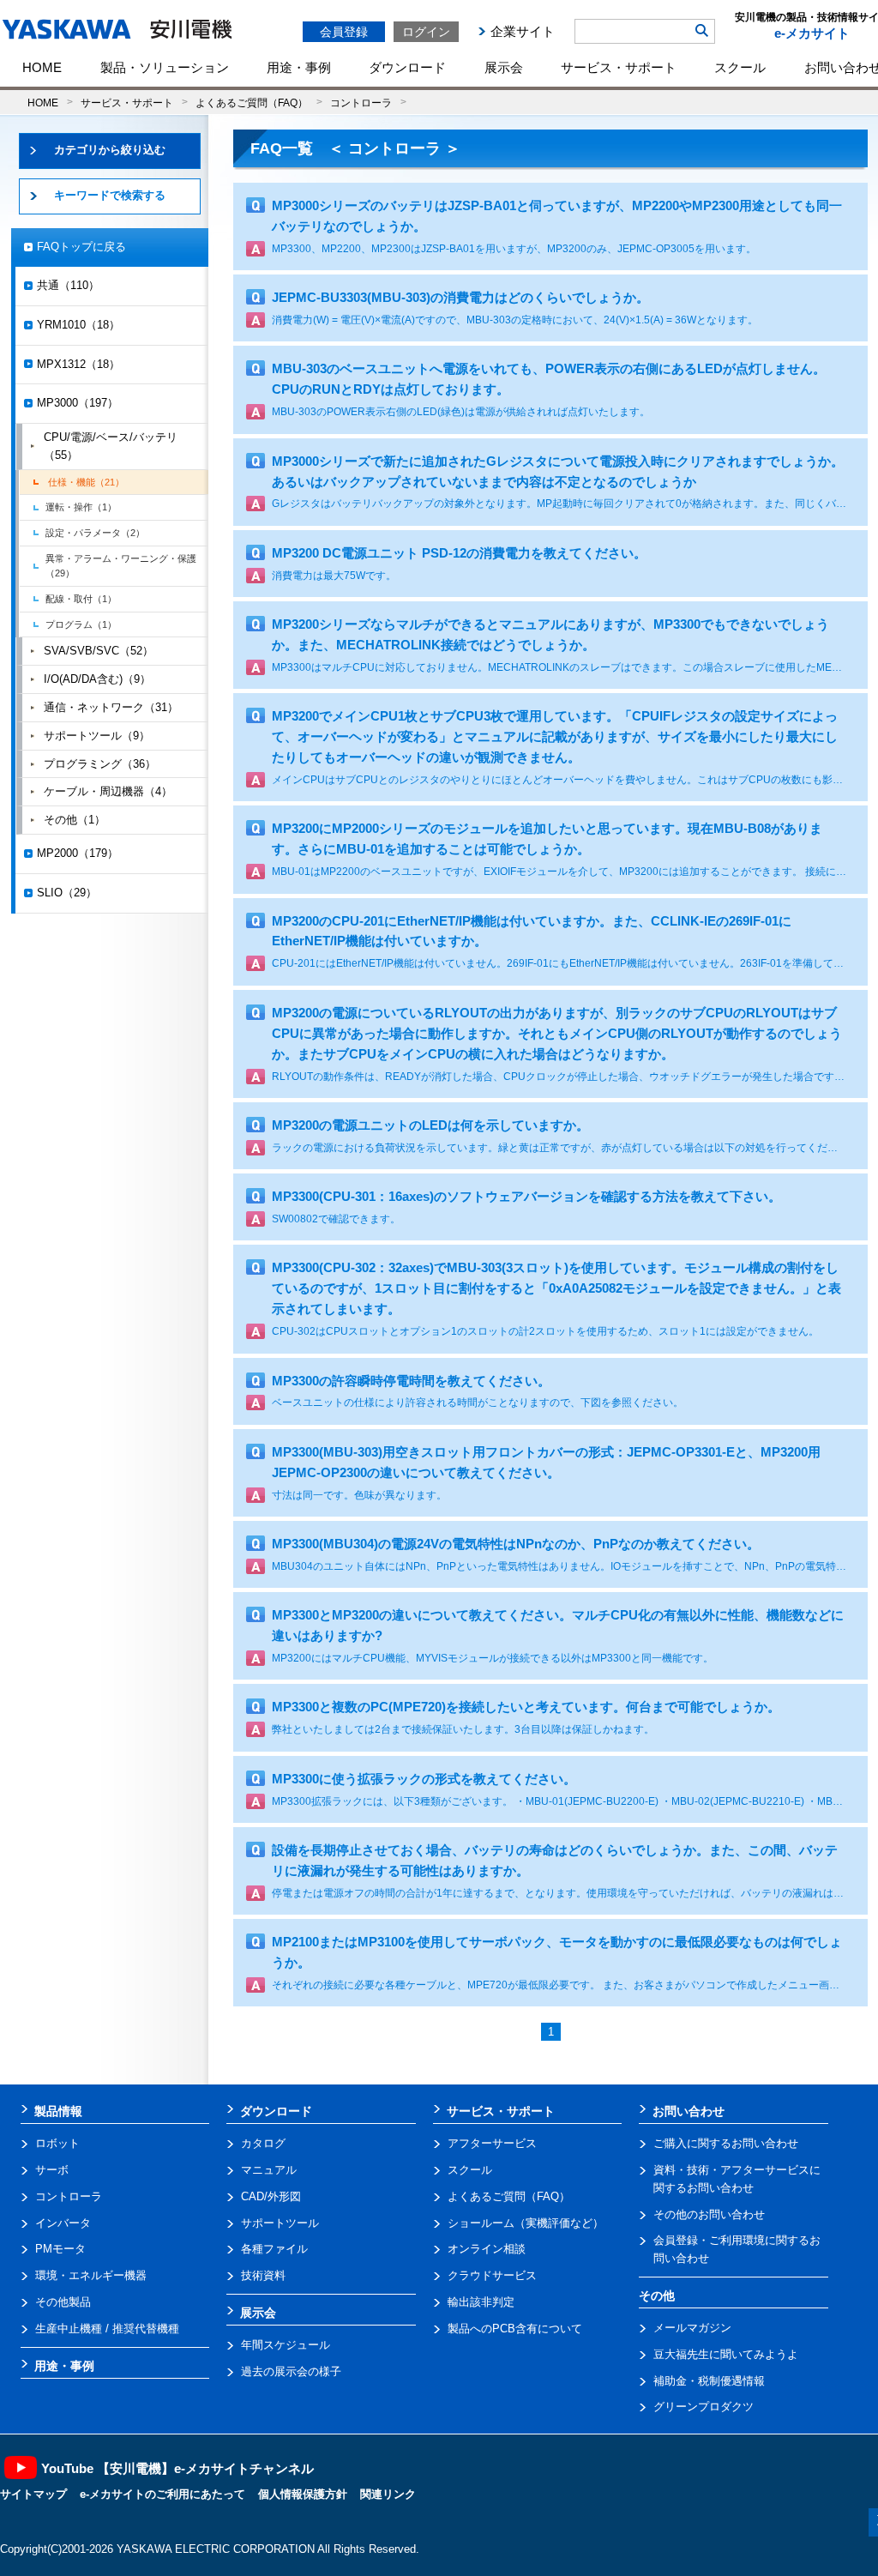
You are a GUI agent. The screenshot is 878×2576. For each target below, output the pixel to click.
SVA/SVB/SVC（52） (99, 651)
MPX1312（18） (78, 364)
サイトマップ (33, 2494)
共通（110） (68, 285)
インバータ (63, 2223)
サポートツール (280, 2223)
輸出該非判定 (481, 2302)
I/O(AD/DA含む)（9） (97, 679)
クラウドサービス (492, 2275)
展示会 (504, 67)
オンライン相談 (487, 2249)
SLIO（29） (67, 893)
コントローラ (361, 103)
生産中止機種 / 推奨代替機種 (107, 2329)
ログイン (426, 32)
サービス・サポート (619, 67)
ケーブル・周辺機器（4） (108, 791)
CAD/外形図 (271, 2196)
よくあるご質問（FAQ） (252, 103)
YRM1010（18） (78, 325)
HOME (42, 67)
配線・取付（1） (81, 599)
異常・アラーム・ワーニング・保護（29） (121, 566)
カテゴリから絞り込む (110, 150)
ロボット (57, 2143)
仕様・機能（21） (86, 482)
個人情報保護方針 (303, 2494)
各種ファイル (274, 2249)
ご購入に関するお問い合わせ (726, 2143)
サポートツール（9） (97, 736)
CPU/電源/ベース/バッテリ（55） (111, 446)
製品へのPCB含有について (515, 2329)
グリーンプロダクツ (704, 2407)
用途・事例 (299, 67)
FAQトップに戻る (81, 247)
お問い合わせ (689, 2111)
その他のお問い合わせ (709, 2214)
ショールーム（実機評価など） (526, 2223)
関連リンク (388, 2494)
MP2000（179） (78, 853)
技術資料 (263, 2275)
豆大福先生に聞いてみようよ (726, 2354)
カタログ (263, 2143)
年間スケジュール (286, 2345)
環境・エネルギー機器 (91, 2275)
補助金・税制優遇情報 (709, 2381)
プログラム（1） (81, 624)
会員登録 (344, 32)
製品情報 (58, 2111)
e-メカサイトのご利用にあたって (162, 2494)
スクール (740, 67)
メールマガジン (692, 2328)
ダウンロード (407, 67)
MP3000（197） (78, 403)
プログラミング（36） (100, 764)
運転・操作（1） (81, 507)
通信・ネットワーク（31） (111, 707)
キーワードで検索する (110, 195)
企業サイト (523, 31)
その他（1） (75, 820)
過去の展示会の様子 (291, 2371)
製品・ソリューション (165, 67)
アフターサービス (492, 2143)
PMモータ (60, 2249)
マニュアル (269, 2170)
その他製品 (63, 2302)
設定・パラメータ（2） (95, 533)
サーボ (52, 2170)
